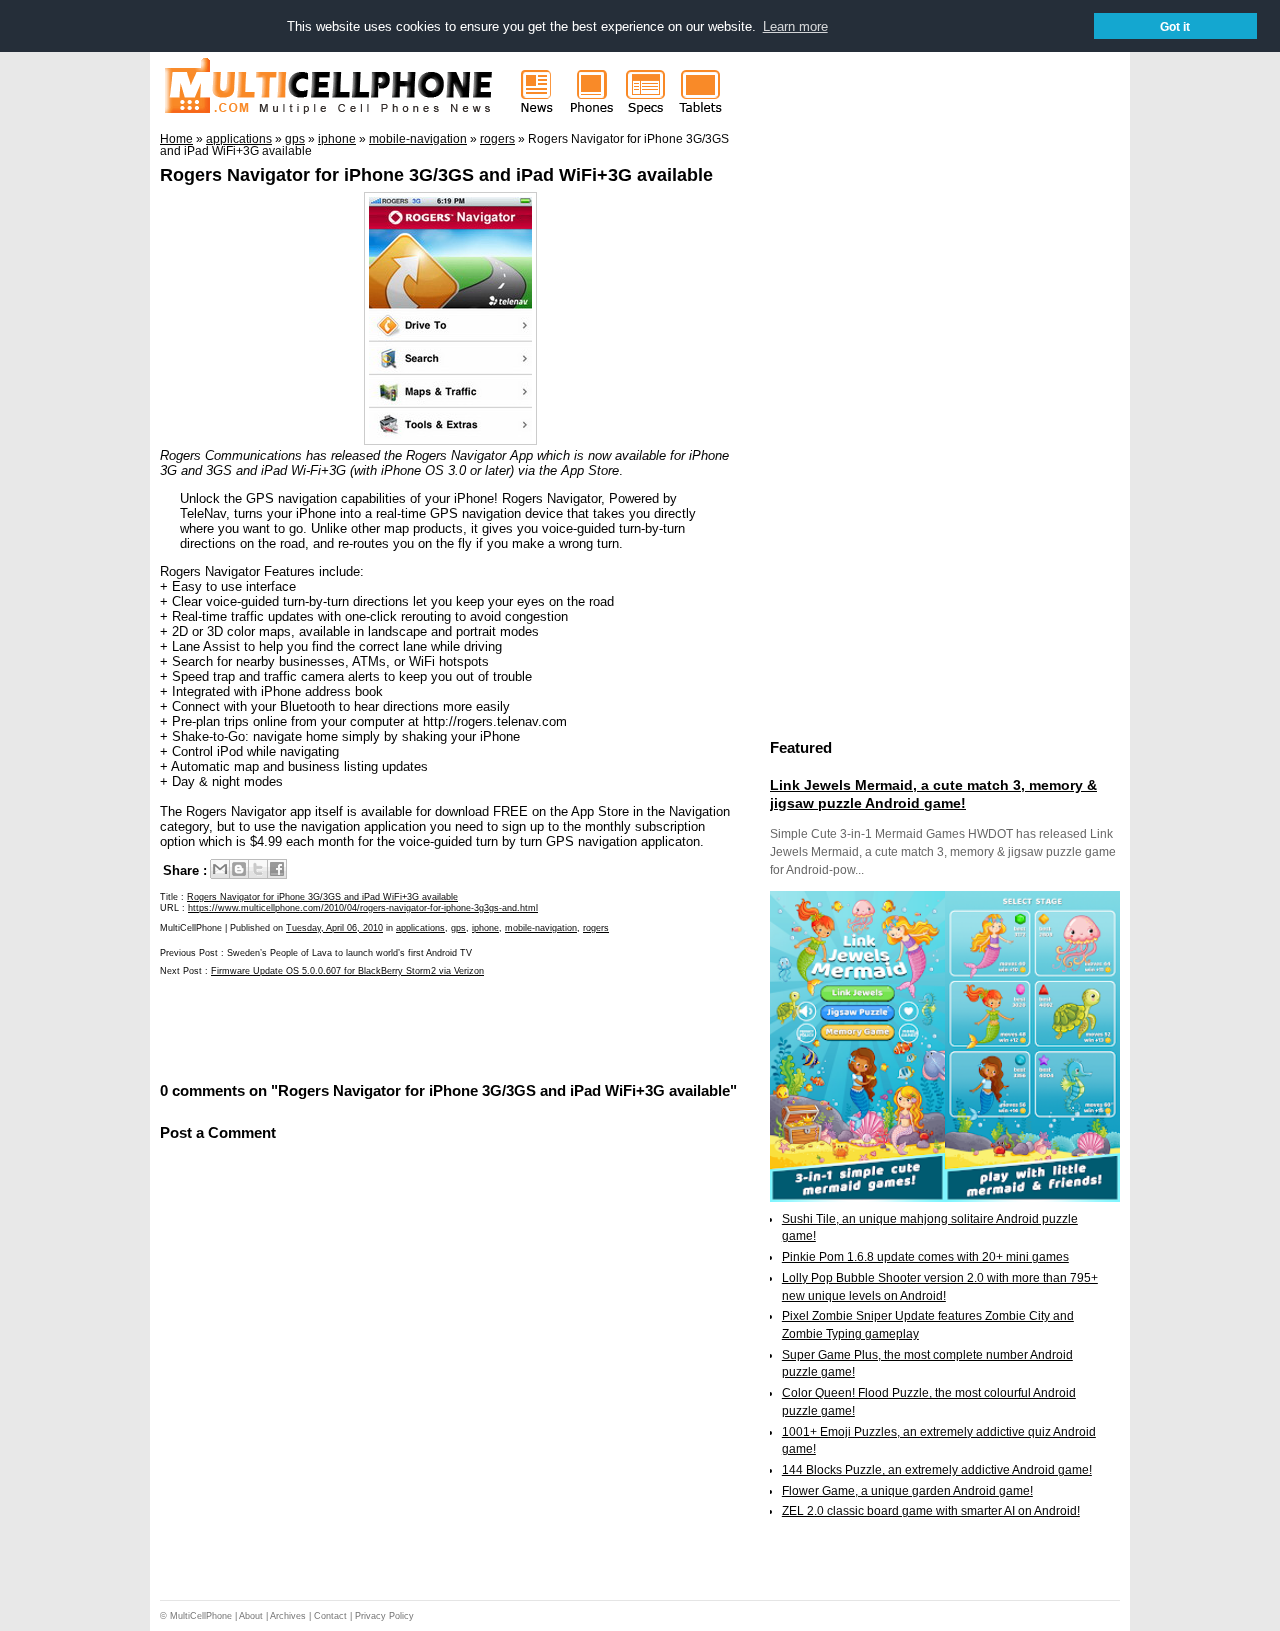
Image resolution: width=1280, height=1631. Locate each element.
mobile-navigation (541, 928)
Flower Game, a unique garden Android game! (907, 1491)
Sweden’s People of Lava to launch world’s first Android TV (349, 953)
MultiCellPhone (201, 1616)
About (251, 1616)
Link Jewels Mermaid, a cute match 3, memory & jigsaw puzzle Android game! (933, 794)
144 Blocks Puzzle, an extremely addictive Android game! (937, 1470)
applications (420, 928)
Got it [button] (1175, 26)
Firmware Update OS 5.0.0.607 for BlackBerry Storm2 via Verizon (347, 971)
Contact (330, 1616)
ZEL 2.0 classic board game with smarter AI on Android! (931, 1511)
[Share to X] (258, 869)
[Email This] (220, 869)
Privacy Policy (384, 1616)
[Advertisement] (394, 1028)
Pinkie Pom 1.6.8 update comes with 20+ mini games (925, 1257)
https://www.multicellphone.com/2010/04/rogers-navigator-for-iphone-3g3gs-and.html (363, 908)
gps (458, 928)
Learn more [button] (795, 26)
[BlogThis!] (239, 869)
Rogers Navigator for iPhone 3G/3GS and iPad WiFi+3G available (436, 175)
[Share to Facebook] (277, 869)
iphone (485, 928)
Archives (288, 1616)
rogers (596, 928)
